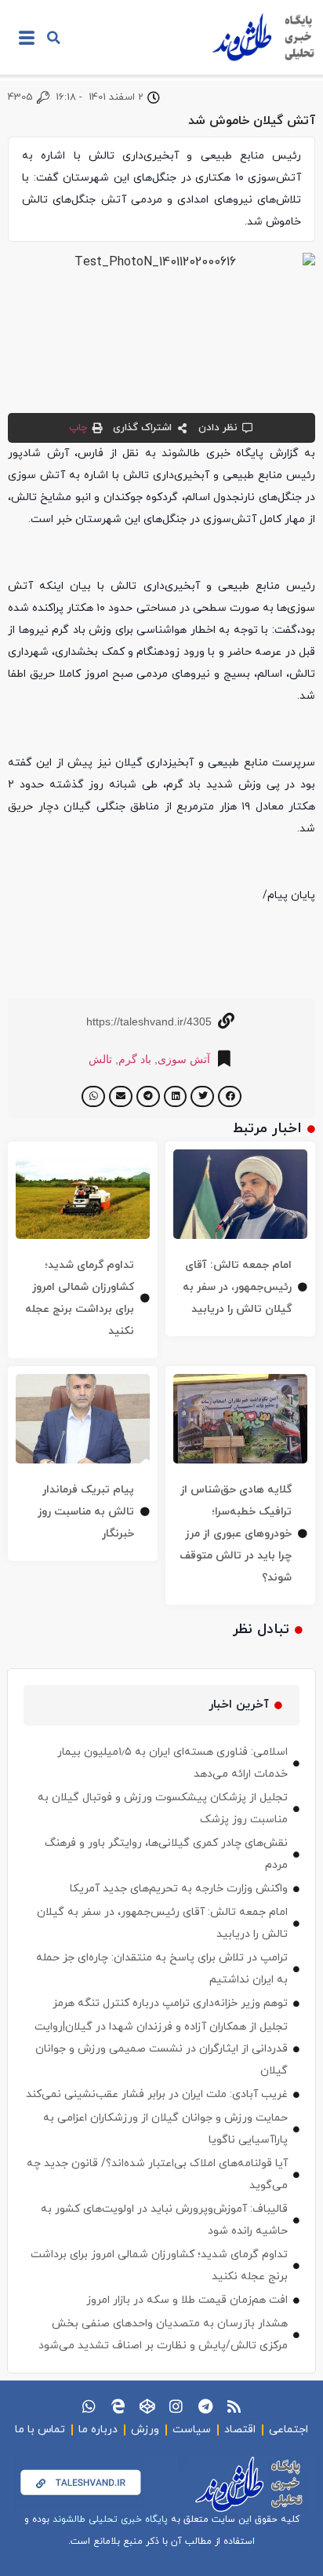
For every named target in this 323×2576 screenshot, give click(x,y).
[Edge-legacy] (118, 2406)
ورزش (145, 2430)
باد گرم (135, 1059)
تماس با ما (40, 2430)
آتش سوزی (184, 1059)
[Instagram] (176, 2406)
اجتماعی (289, 2430)
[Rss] (234, 2406)
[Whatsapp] (89, 2406)
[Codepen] (147, 2406)
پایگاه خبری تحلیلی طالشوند (110, 2519)
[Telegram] (205, 2406)
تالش (100, 1059)
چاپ (78, 428)
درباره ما (98, 2430)
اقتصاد (240, 2430)
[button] (53, 38)
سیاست (192, 2430)
